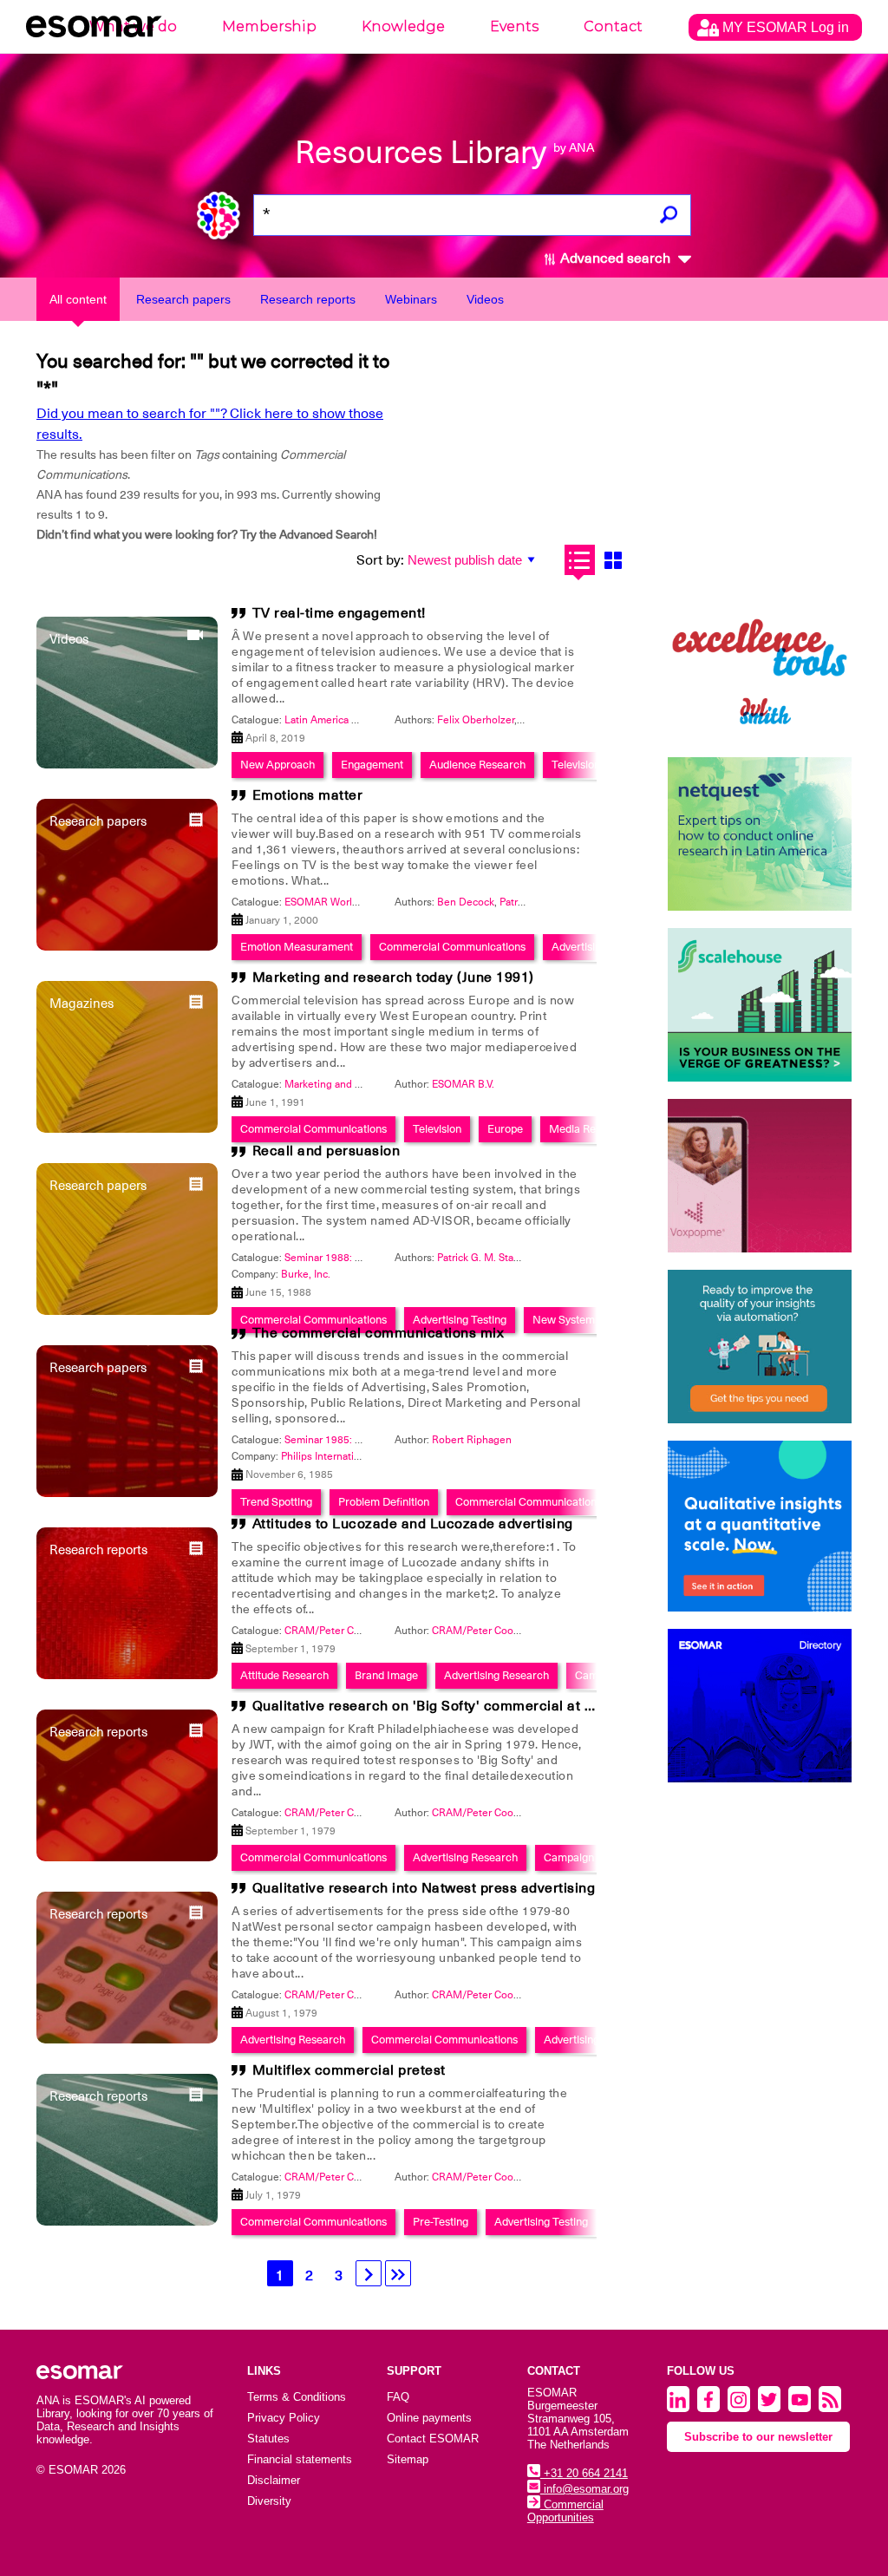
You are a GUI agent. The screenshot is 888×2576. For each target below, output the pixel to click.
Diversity (269, 2501)
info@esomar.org (584, 2489)
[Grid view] (614, 560)
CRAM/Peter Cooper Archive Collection (377, 1631)
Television (576, 765)
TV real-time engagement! (339, 613)
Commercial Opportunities (565, 2511)
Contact (613, 26)
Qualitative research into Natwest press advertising (424, 1888)
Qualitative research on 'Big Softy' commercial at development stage (482, 1706)
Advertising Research (496, 1675)
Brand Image (386, 1675)
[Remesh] (760, 1526)
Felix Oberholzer (476, 720)
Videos (485, 299)
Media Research (589, 1129)
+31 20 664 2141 (584, 2473)
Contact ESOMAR (433, 2439)
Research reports (308, 299)
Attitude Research (284, 1675)
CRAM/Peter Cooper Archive (499, 1631)
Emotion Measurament (297, 947)
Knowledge (403, 26)
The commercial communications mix (379, 1333)
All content (78, 299)
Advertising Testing (541, 2222)
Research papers (183, 299)
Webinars (411, 299)
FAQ (398, 2397)
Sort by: (380, 560)
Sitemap (408, 2459)
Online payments (429, 2418)
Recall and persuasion (326, 1151)
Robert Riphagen (472, 1440)
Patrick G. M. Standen (487, 1258)
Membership (269, 26)
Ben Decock (466, 902)
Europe (505, 1129)
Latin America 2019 (330, 720)
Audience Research (477, 765)
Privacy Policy (284, 2418)
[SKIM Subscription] (760, 1347)
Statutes (268, 2439)
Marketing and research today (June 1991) (393, 977)
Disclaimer (274, 2480)
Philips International (327, 1456)
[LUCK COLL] (760, 1005)
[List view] (580, 560)
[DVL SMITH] (760, 663)
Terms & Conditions (297, 2397)
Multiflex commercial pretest (349, 2070)
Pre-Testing (441, 2222)
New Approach (277, 765)
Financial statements (300, 2459)
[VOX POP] (760, 1176)
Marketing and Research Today (357, 1084)
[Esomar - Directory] (760, 1706)
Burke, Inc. (306, 1274)
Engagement (372, 765)
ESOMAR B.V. (463, 1084)
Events (514, 26)
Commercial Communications (452, 947)
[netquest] (760, 834)
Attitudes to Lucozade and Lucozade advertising (413, 1524)
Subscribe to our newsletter (758, 2437)
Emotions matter (308, 795)
